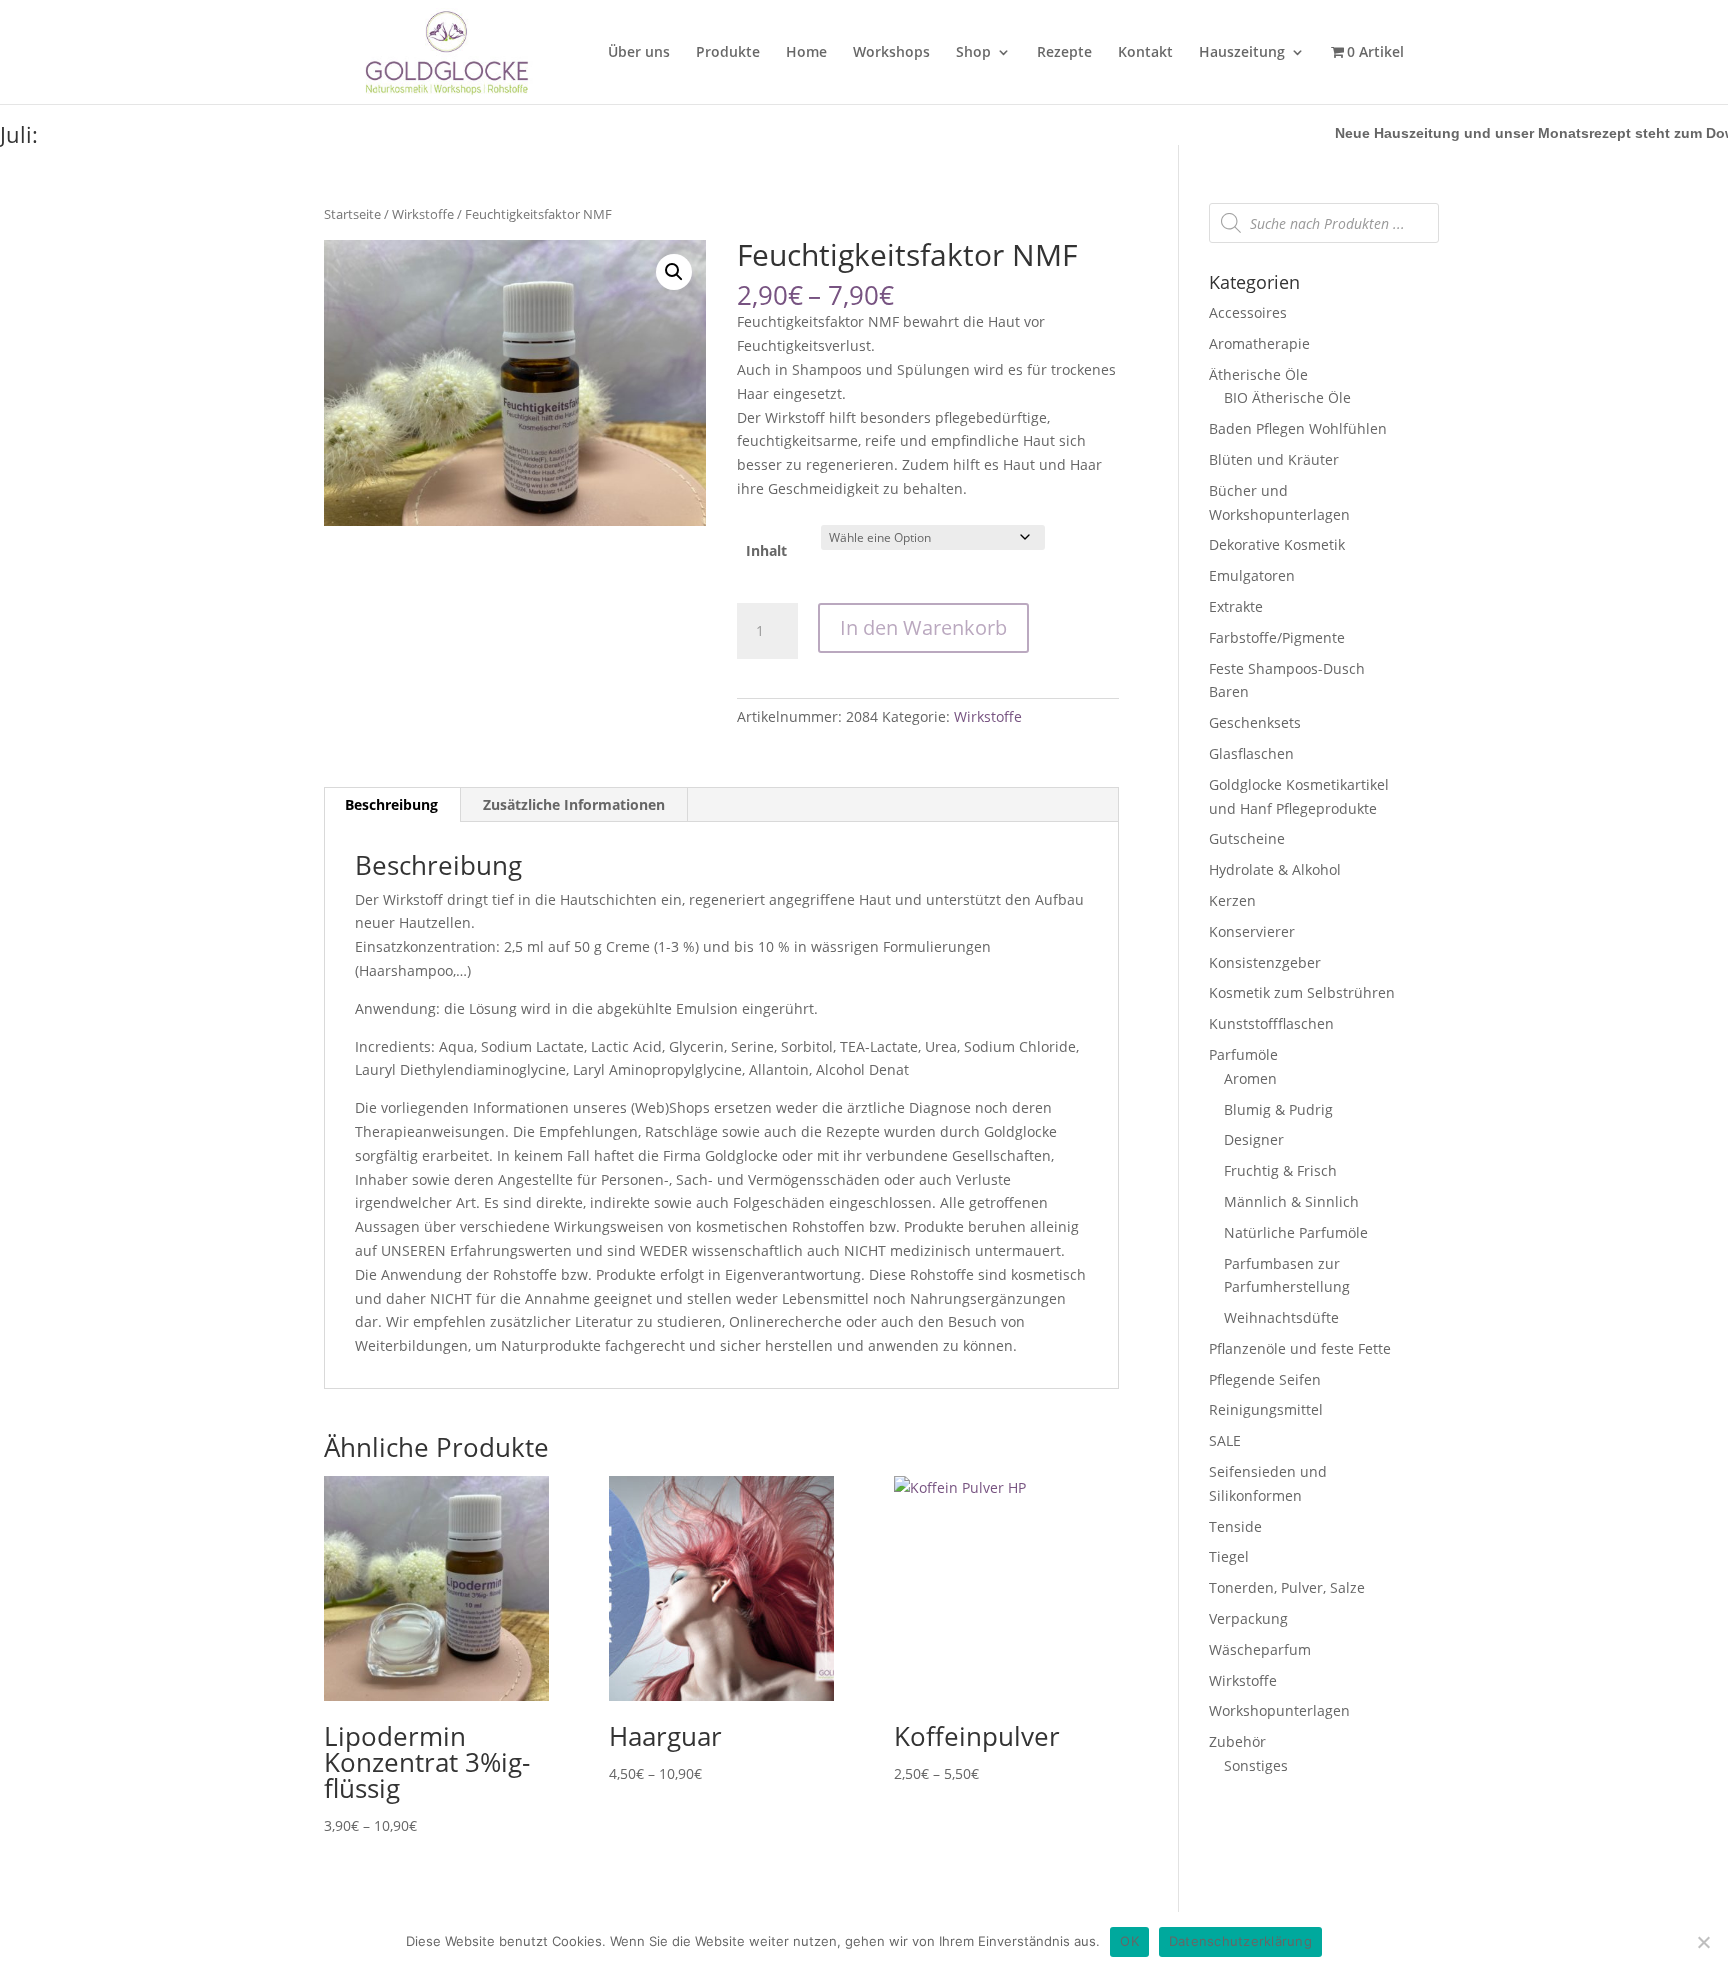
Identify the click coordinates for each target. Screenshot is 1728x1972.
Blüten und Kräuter (1274, 459)
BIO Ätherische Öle (1287, 397)
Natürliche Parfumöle (1296, 1232)
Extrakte (1236, 606)
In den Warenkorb (923, 627)
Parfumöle (1243, 1054)
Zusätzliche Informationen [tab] (574, 804)
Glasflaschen (1251, 753)
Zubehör (1237, 1741)
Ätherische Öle (1258, 374)
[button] (674, 272)
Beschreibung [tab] (391, 804)
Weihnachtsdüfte (1281, 1317)
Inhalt (766, 550)
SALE (1225, 1440)
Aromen (1250, 1078)
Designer (1254, 1139)
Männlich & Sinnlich (1291, 1201)
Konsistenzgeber (1265, 962)
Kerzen (1232, 900)
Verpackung (1248, 1618)
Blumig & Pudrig (1278, 1109)
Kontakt (1145, 53)
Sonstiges (1256, 1765)
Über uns (639, 53)
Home (806, 53)
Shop (973, 53)
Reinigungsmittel (1266, 1409)
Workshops (891, 53)
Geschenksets (1255, 722)
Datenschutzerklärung (1240, 1941)
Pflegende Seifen (1265, 1379)
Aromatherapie (1259, 343)
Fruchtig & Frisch (1280, 1170)
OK (1129, 1941)
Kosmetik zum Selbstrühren (1302, 992)
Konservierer (1252, 931)
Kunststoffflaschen (1271, 1023)
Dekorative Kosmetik (1277, 544)
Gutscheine (1247, 838)
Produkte (728, 53)
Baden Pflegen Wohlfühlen (1298, 428)
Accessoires (1248, 312)
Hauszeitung (1242, 53)
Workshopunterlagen (1279, 1710)
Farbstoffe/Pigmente (1277, 637)
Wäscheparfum (1260, 1649)
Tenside (1235, 1526)
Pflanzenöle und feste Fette (1300, 1348)
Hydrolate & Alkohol (1275, 869)
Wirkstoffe (423, 214)
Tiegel (1229, 1556)
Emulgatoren (1252, 575)
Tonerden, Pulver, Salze (1287, 1587)
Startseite (352, 214)
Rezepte (1064, 53)
